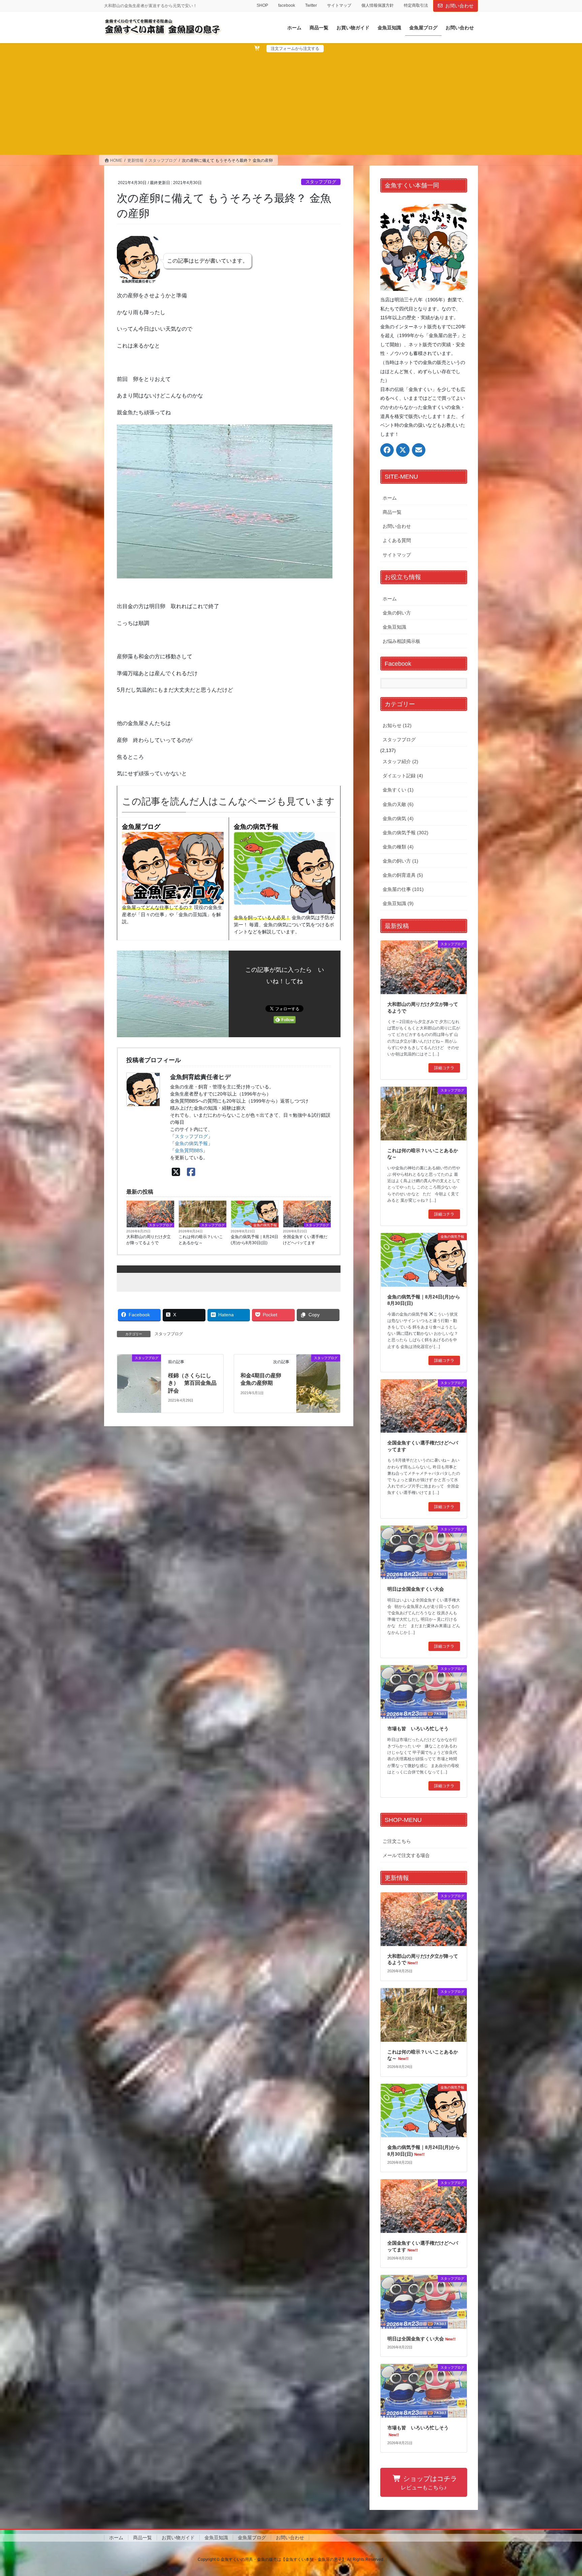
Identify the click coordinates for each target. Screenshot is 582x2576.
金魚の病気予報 (256, 827)
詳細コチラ (444, 1068)
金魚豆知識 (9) (398, 903)
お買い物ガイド (178, 2538)
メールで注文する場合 (406, 1855)
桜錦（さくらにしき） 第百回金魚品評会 (192, 1383)
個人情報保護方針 (378, 5)
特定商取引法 (416, 5)
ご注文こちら (397, 1841)
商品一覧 (392, 512)
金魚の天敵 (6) (398, 804)
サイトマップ (339, 5)
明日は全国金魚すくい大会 (416, 1589)
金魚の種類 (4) (398, 847)
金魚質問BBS (189, 1150)
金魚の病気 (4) (398, 818)
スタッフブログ (321, 182)
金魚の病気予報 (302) (406, 833)
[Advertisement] (291, 103)
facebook (287, 5)
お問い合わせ (459, 6)
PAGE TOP (562, 2493)
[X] (176, 1172)
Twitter (311, 5)
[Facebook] (191, 1172)
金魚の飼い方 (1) (400, 861)
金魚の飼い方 (397, 613)
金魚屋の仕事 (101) (403, 889)
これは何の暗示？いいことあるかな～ (201, 1240)
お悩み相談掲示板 (401, 641)
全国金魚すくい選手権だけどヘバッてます (305, 1240)
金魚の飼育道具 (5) (403, 875)
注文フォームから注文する (295, 49)
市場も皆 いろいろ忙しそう (418, 1729)
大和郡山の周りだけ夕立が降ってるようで (149, 1240)
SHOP (262, 5)
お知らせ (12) (397, 725)
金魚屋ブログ (141, 827)
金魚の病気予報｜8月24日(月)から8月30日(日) (254, 1240)
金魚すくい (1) (398, 790)
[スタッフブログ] (139, 1366)
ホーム (390, 498)
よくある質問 (397, 540)
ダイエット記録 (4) (403, 776)
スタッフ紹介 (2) (400, 761)
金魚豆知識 (394, 627)
